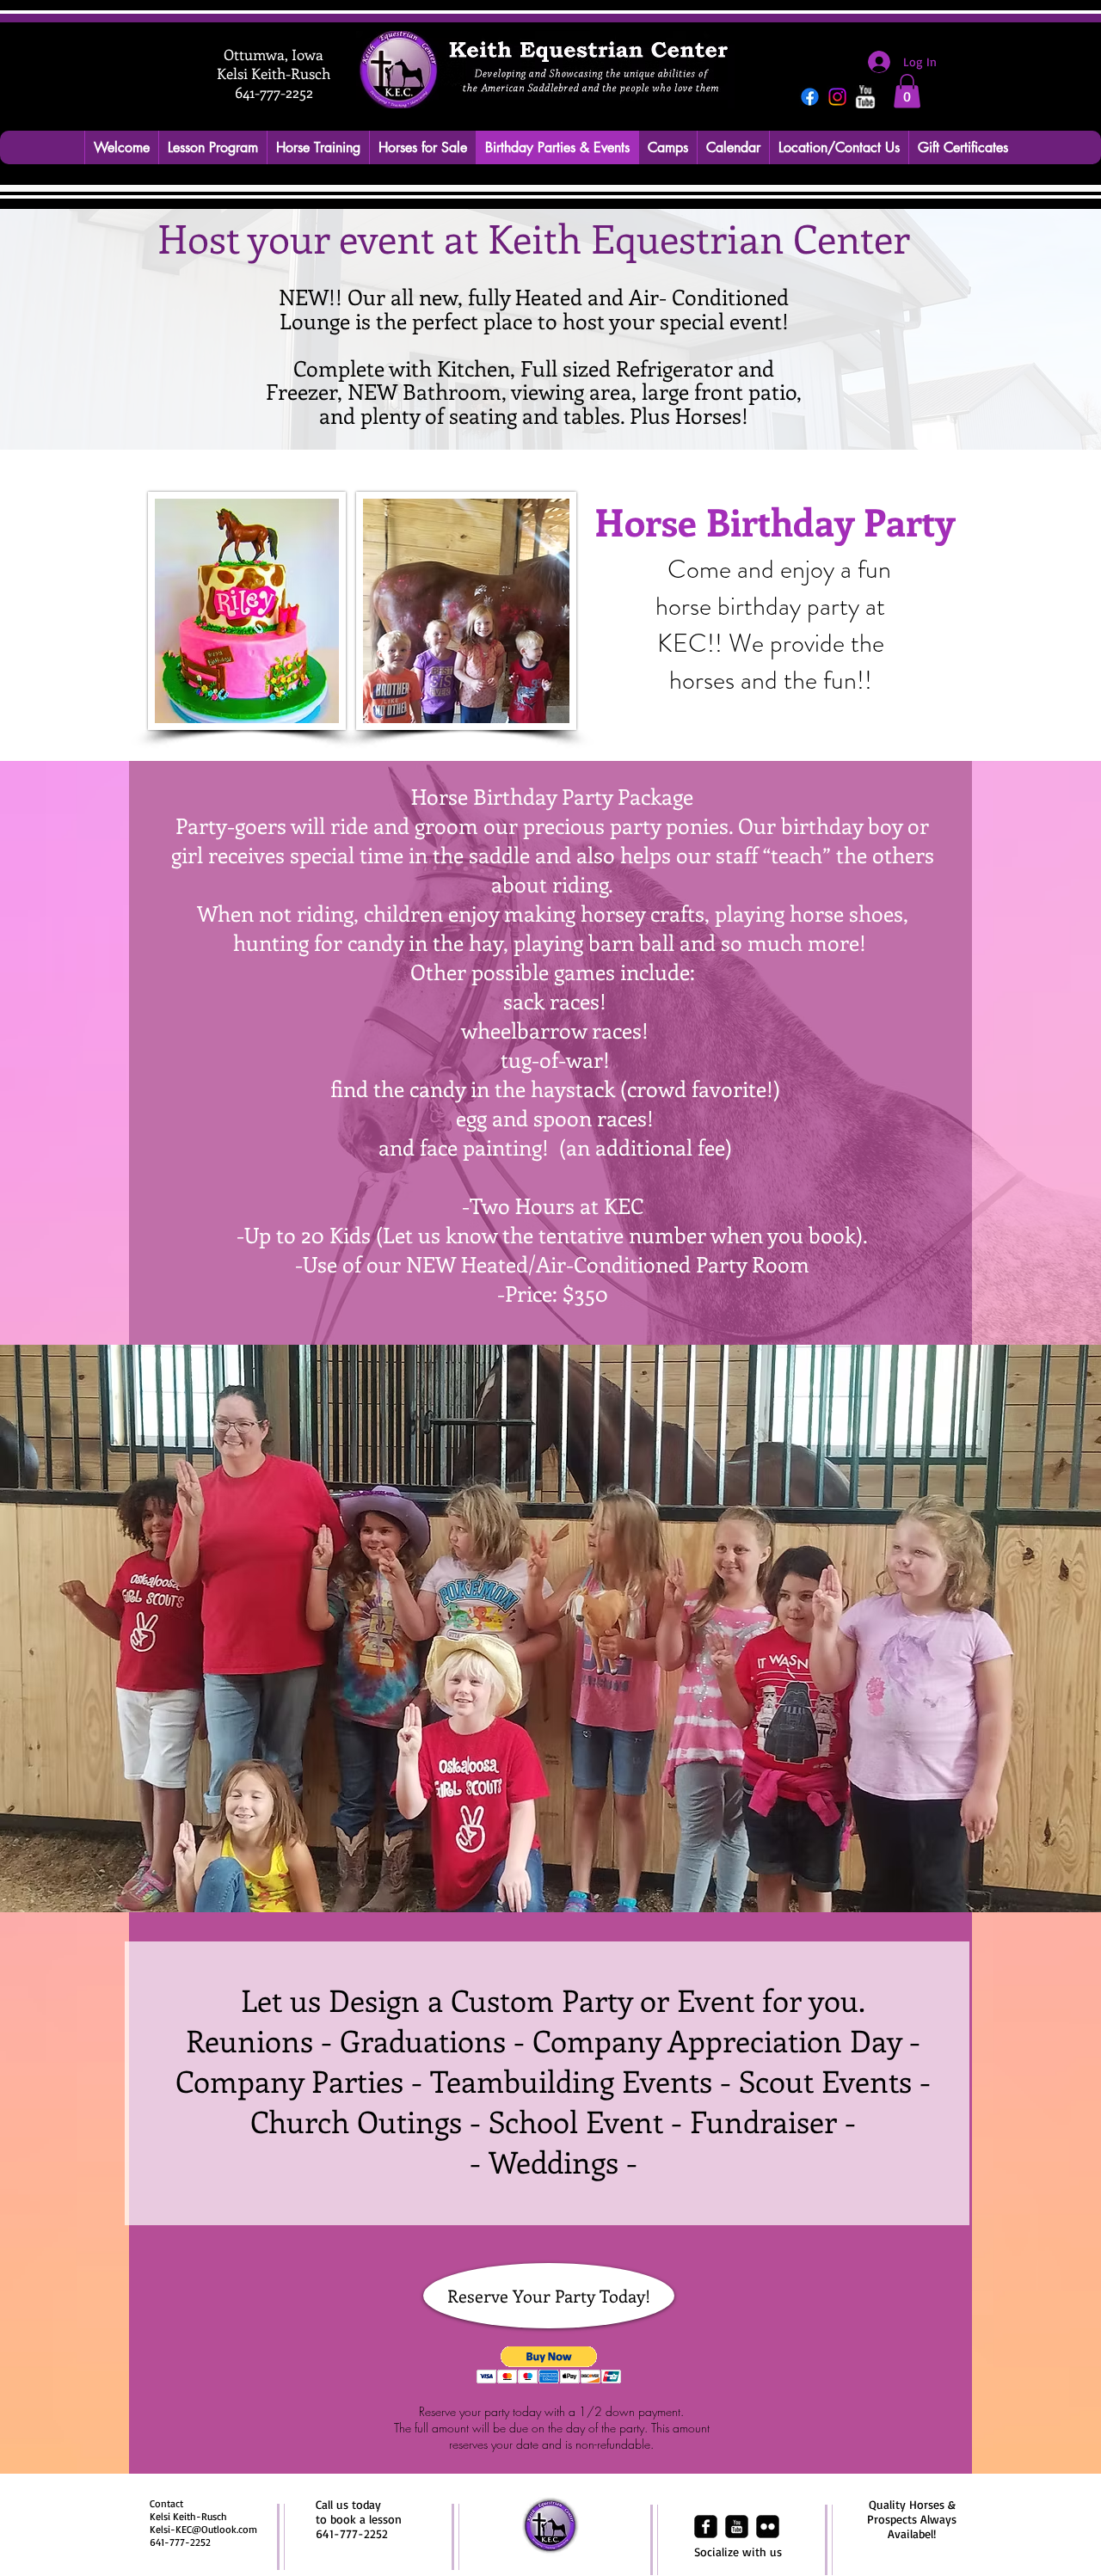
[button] (907, 91)
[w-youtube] (865, 97)
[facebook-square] (706, 2527)
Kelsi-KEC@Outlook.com (203, 2529)
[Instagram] (837, 97)
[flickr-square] (768, 2527)
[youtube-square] (737, 2527)
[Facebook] (810, 97)
